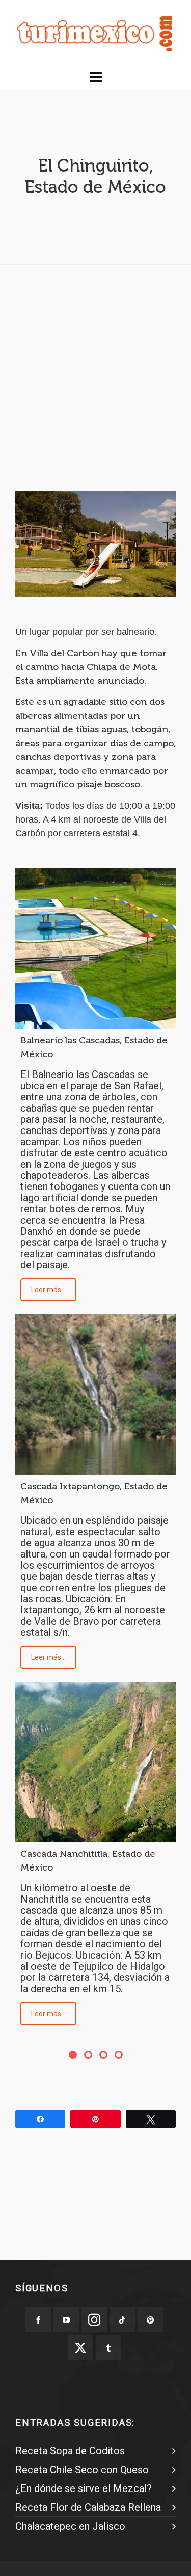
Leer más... (48, 1290)
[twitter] (80, 2347)
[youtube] (66, 2319)
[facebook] (38, 2319)
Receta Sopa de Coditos (70, 2451)
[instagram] (94, 2319)
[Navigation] (95, 78)
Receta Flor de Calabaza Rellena (88, 2507)
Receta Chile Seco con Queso (82, 2470)
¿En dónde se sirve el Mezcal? (84, 2488)
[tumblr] (108, 2347)
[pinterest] (150, 2319)
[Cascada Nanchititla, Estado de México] (95, 1762)
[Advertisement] (95, 368)
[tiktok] (122, 2319)
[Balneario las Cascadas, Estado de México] (95, 949)
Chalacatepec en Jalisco (70, 2526)
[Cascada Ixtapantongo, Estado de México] (95, 1394)
